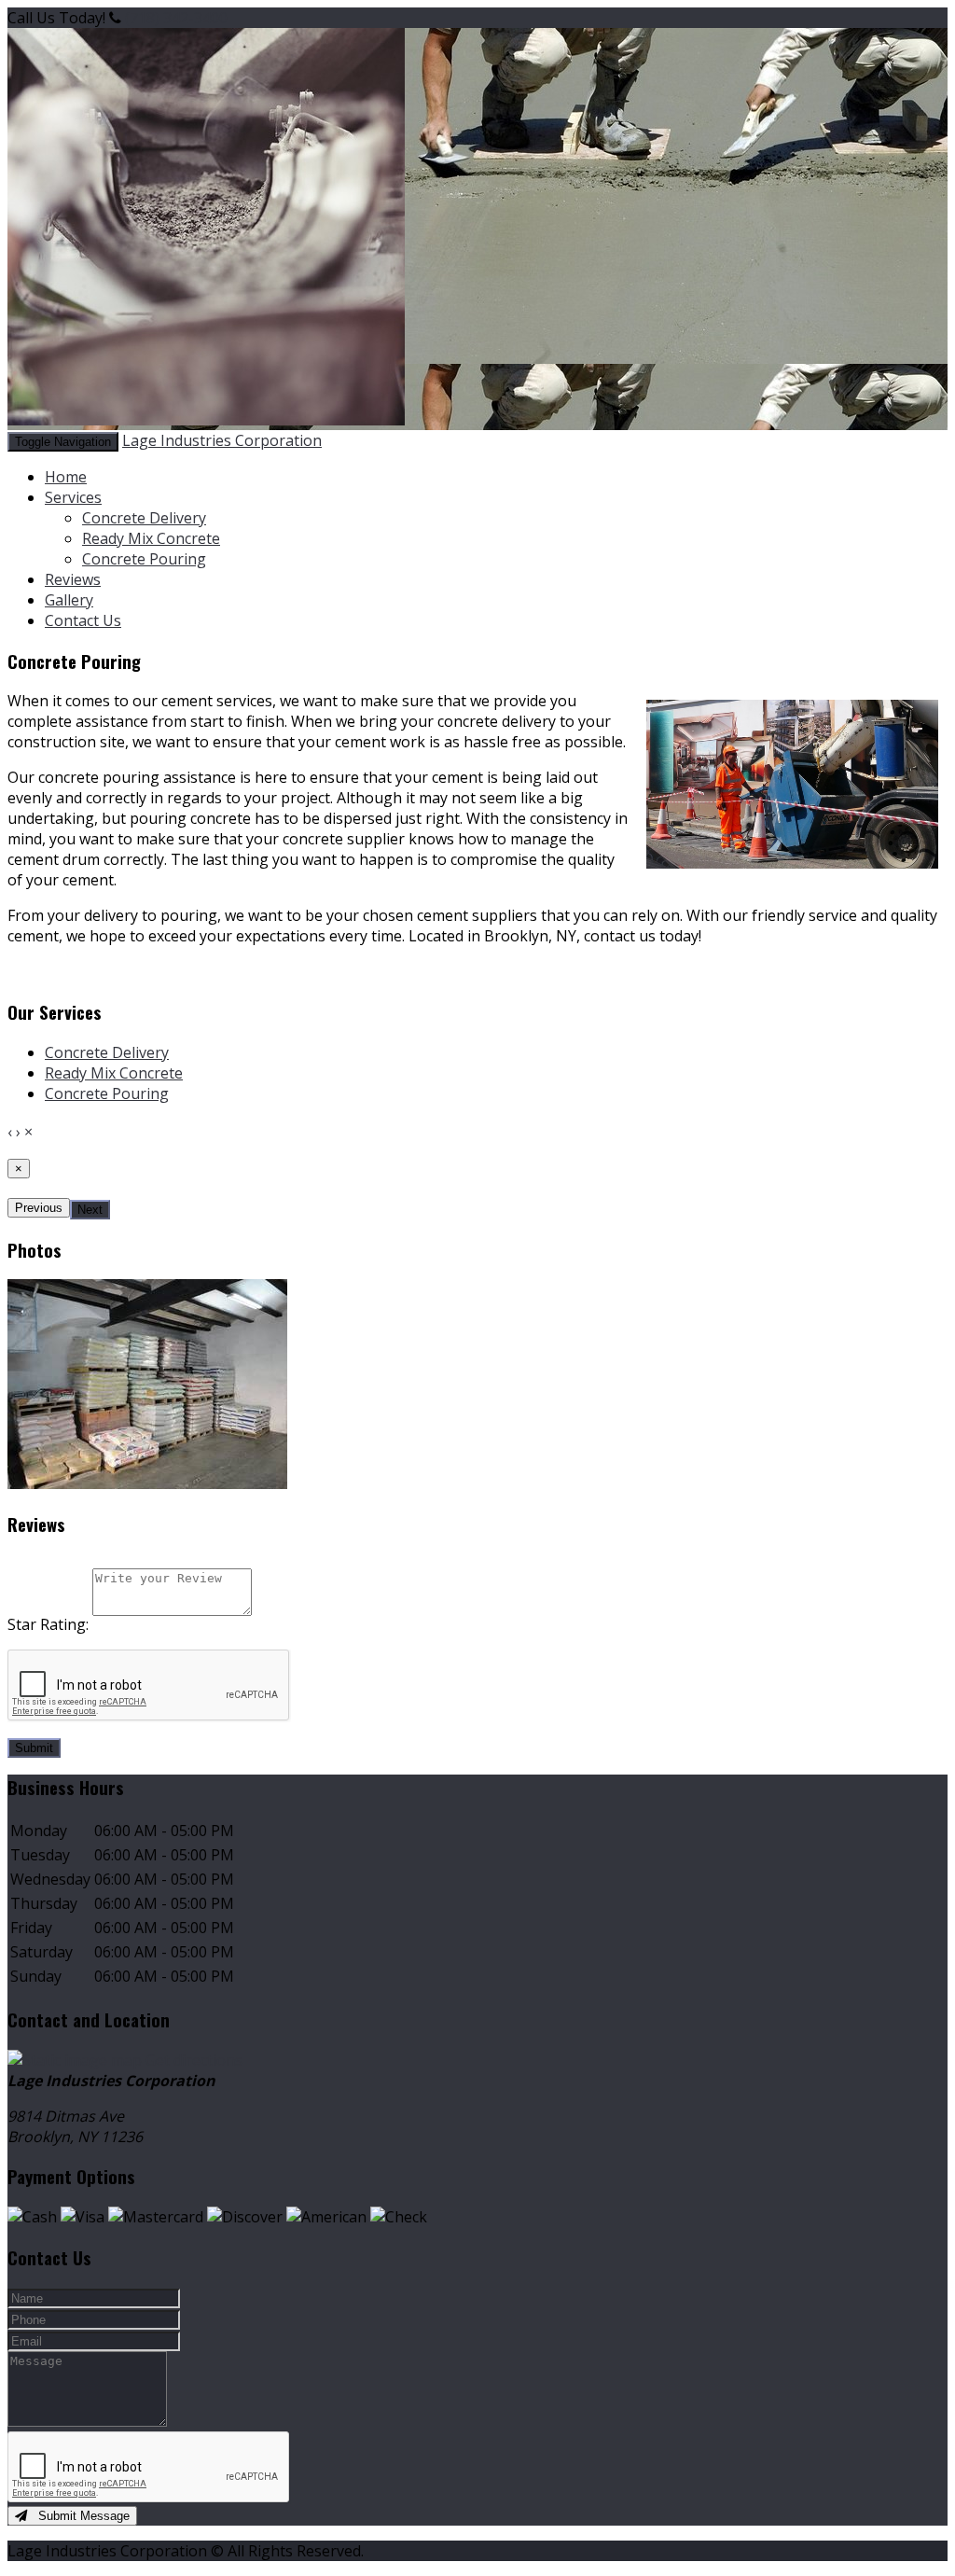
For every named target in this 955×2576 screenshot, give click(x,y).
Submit (34, 1748)
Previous (39, 1208)
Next (90, 1210)
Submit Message (78, 2516)
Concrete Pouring (144, 559)
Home (66, 477)
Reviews (73, 579)
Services (73, 497)
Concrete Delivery (144, 518)
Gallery (69, 600)
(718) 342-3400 (176, 18)
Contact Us (83, 620)
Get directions (194, 2060)
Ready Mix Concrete (151, 538)
